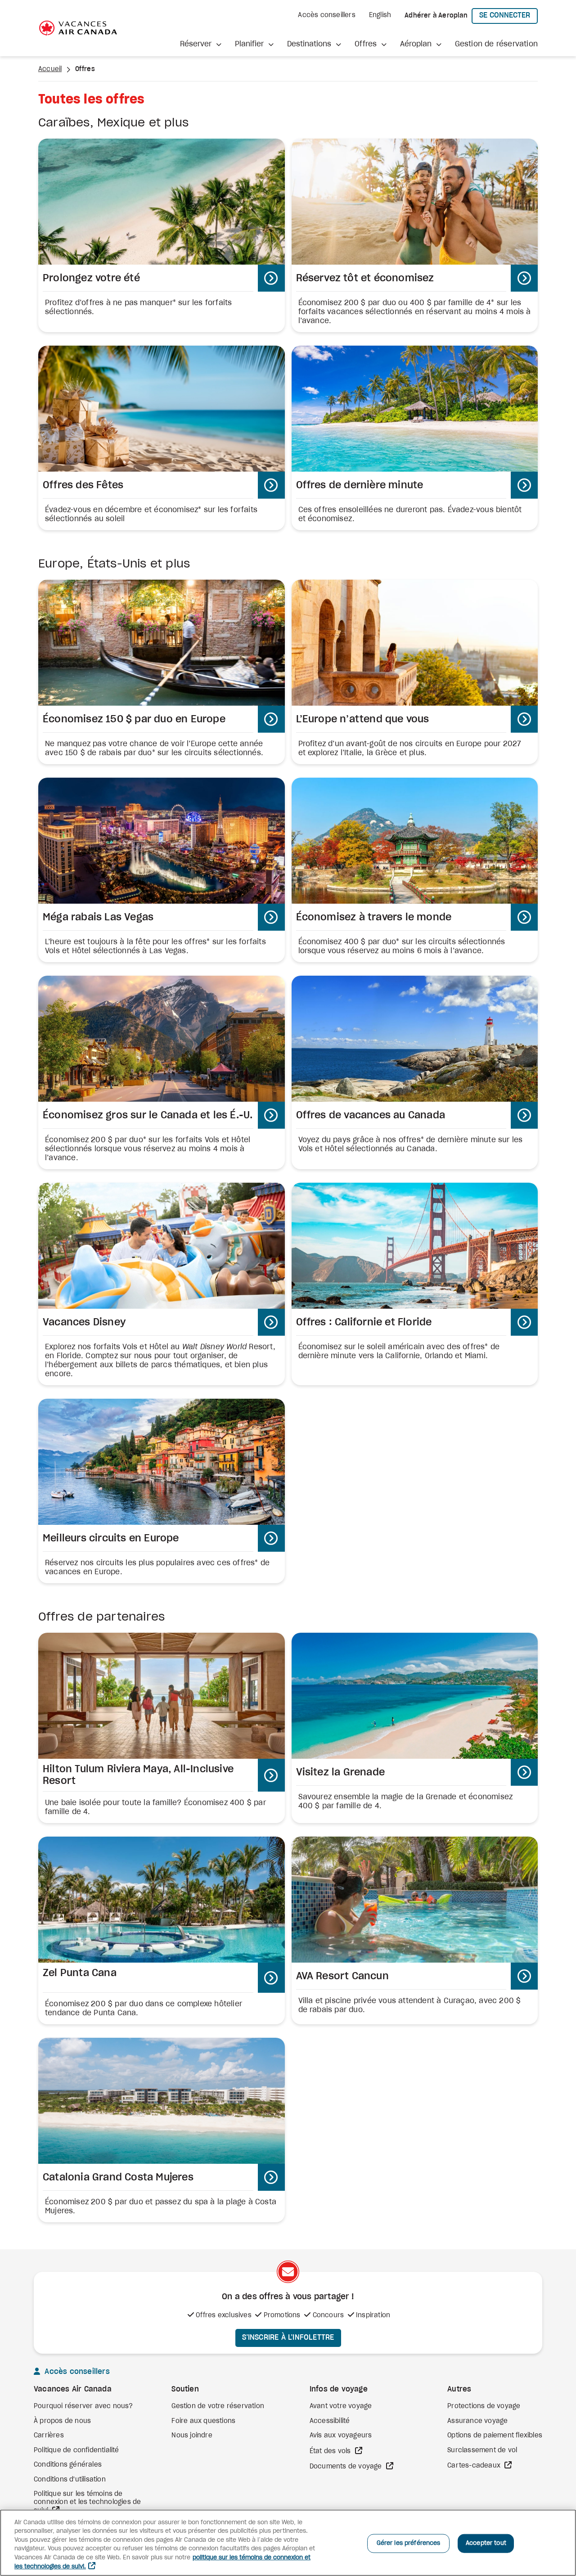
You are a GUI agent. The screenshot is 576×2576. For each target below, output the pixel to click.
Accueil (50, 69)
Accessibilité (330, 2421)
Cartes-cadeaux (475, 2466)
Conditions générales (68, 2465)
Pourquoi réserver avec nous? (83, 2406)
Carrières (49, 2436)
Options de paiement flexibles (495, 2436)
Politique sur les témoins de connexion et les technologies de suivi (87, 2502)
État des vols (331, 2451)
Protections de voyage (484, 2406)
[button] (201, 44)
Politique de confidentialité (76, 2450)
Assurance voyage (477, 2421)
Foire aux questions (203, 2421)
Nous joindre (192, 2436)
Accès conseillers (326, 15)
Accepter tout (486, 2543)
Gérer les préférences (409, 2543)
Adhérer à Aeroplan (436, 16)
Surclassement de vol (482, 2450)
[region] (288, 2543)
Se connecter (508, 15)
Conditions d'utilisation (70, 2480)
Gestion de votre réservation (218, 2406)
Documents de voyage (347, 2467)
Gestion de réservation (496, 44)
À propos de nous (62, 2421)
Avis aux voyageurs (341, 2436)
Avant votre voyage (341, 2406)
